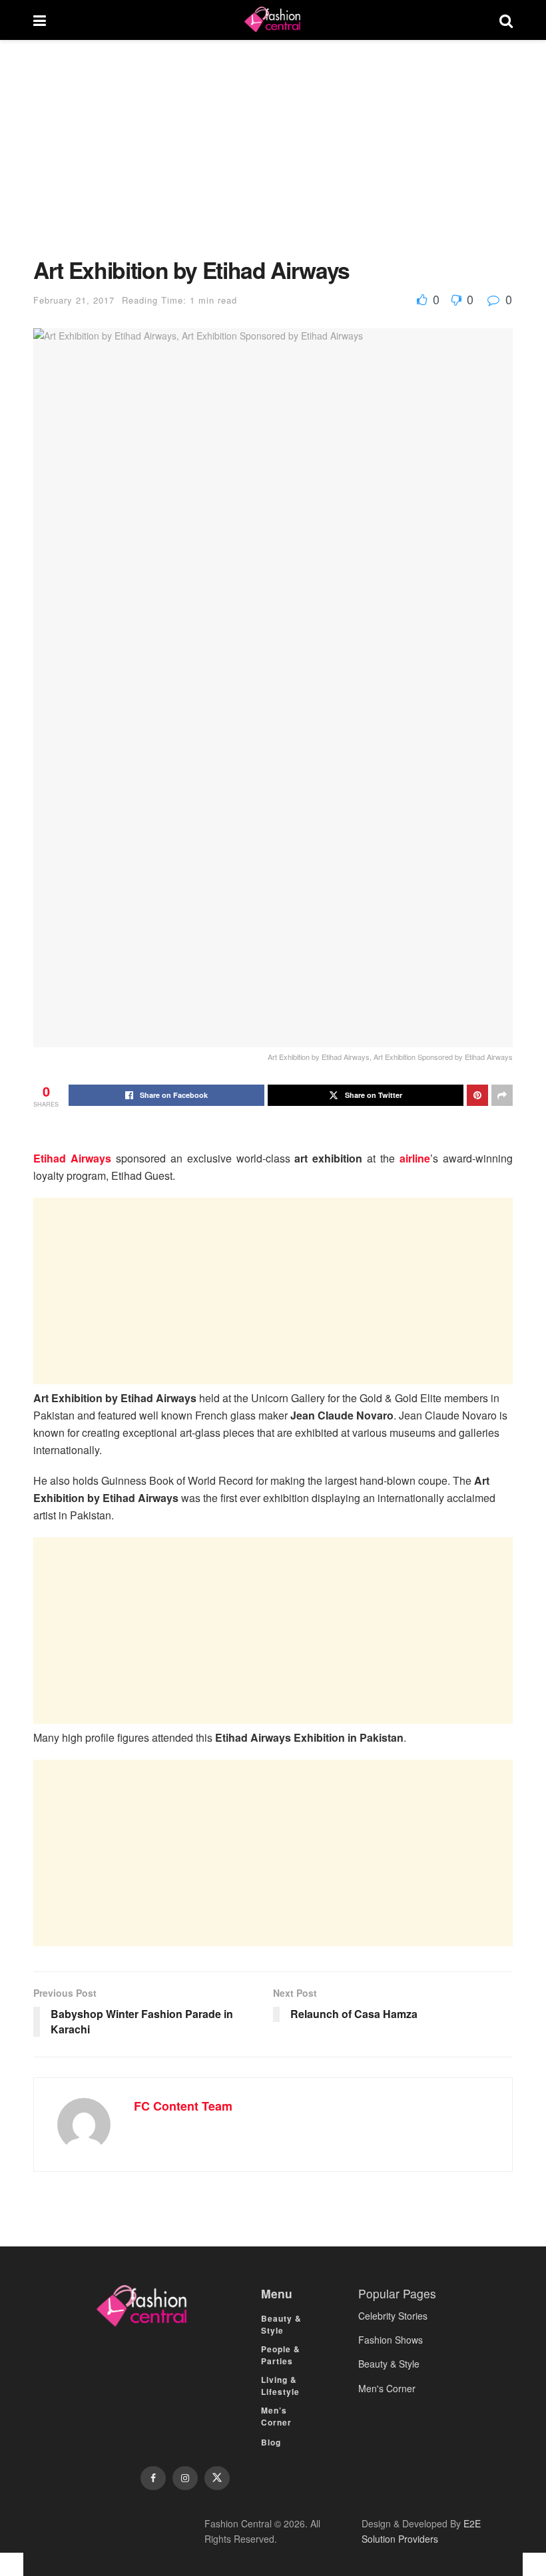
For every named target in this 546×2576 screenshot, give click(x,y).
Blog (271, 2442)
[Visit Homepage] (272, 20)
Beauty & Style (281, 2324)
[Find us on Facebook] (153, 2478)
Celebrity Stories (393, 2316)
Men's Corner (387, 2388)
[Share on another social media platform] (502, 1095)
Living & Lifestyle (280, 2386)
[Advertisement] (273, 158)
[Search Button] (506, 20)
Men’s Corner (276, 2416)
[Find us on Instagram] (185, 2478)
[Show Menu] (40, 20)
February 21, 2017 (74, 300)
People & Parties (281, 2355)
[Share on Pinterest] (477, 1095)
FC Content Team (183, 2106)
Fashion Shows (391, 2340)
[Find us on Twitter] (217, 2478)
